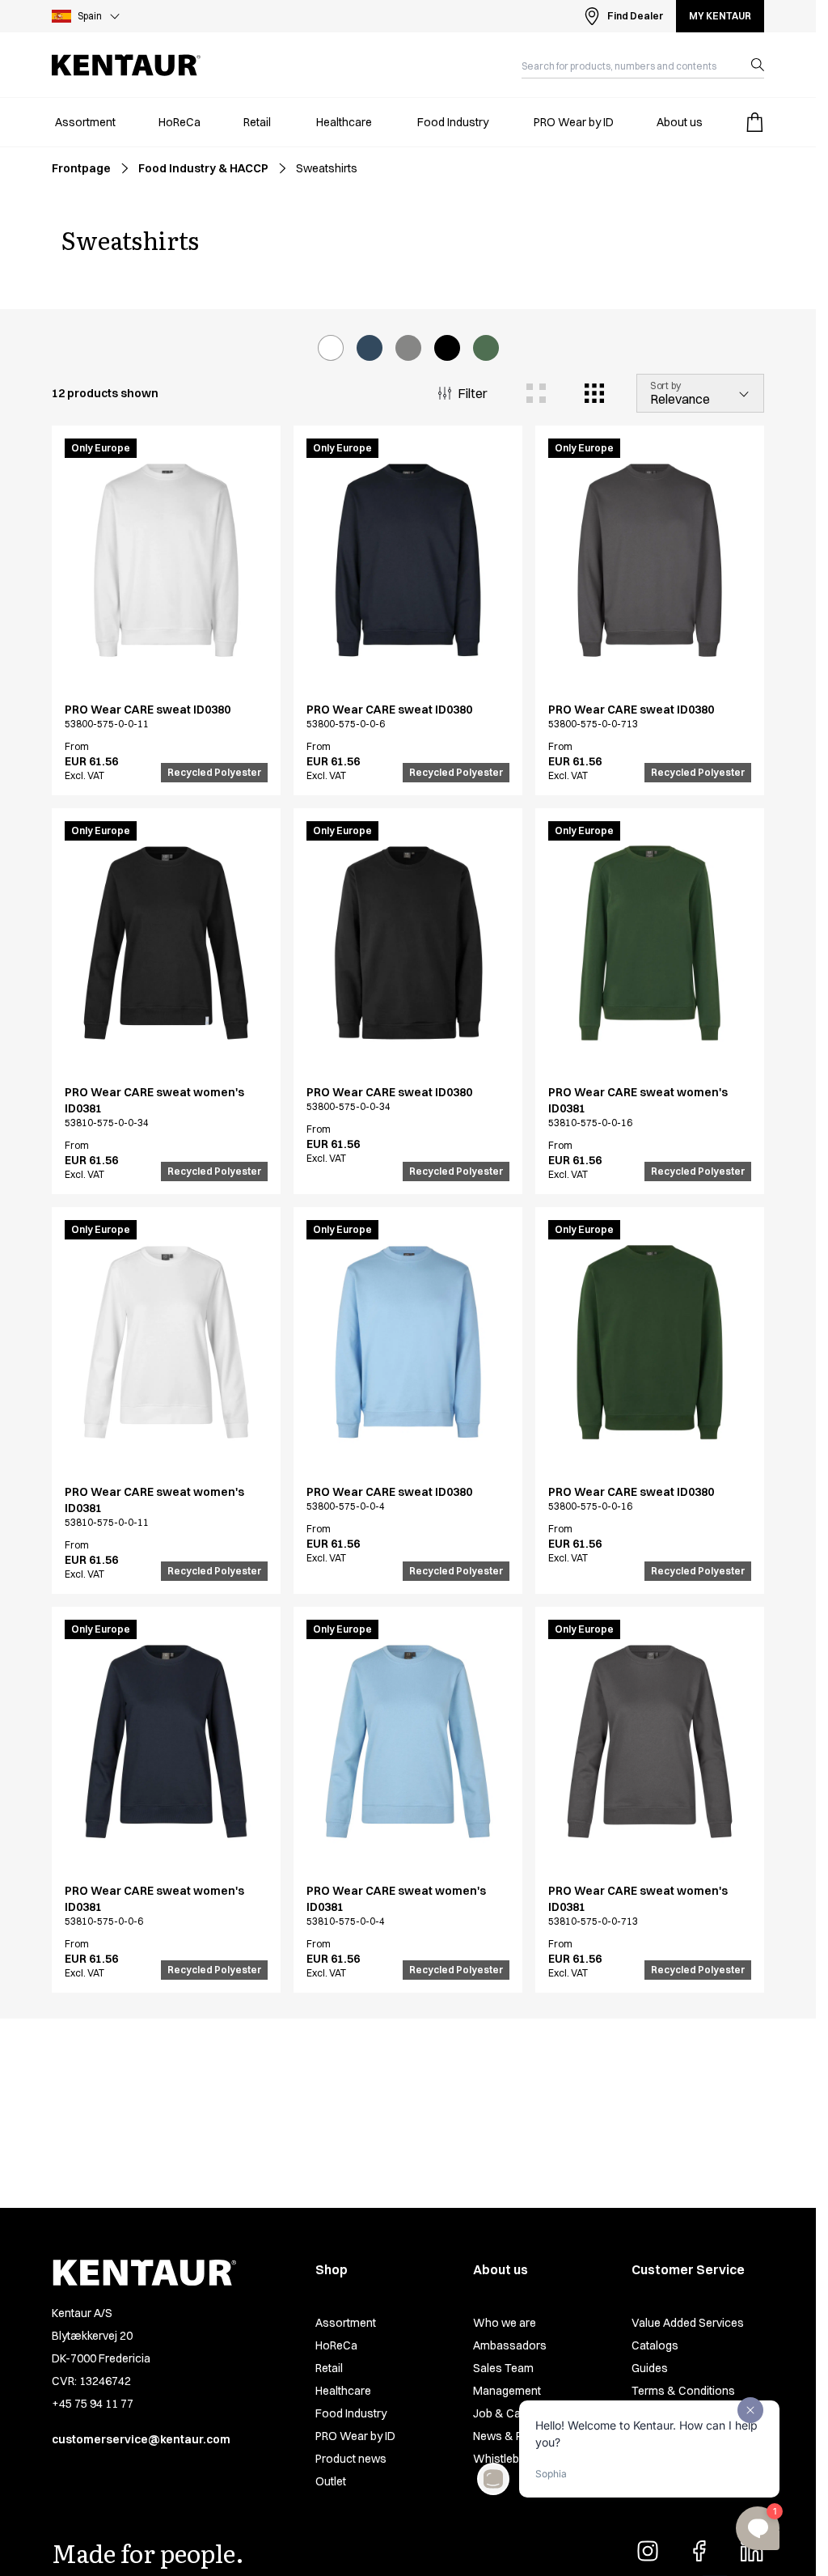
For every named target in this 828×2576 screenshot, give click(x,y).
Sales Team (503, 2368)
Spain (90, 16)
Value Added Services (688, 2323)
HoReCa (336, 2345)
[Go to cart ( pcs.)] (754, 122)
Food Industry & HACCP (203, 168)
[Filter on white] (331, 348)
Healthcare (343, 2391)
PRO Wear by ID (355, 2436)
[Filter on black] (447, 348)
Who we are (505, 2323)
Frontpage (81, 168)
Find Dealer (635, 16)
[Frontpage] (126, 65)
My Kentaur (720, 16)
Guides (650, 2368)
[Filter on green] (486, 348)
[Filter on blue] (370, 348)
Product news (351, 2459)
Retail (329, 2368)
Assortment (346, 2323)
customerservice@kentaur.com (141, 2439)
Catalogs (655, 2345)
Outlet (331, 2481)
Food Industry (351, 2413)
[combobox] (630, 65)
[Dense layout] (594, 393)
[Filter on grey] (408, 348)
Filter (473, 393)
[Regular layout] (536, 393)
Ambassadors (510, 2345)
